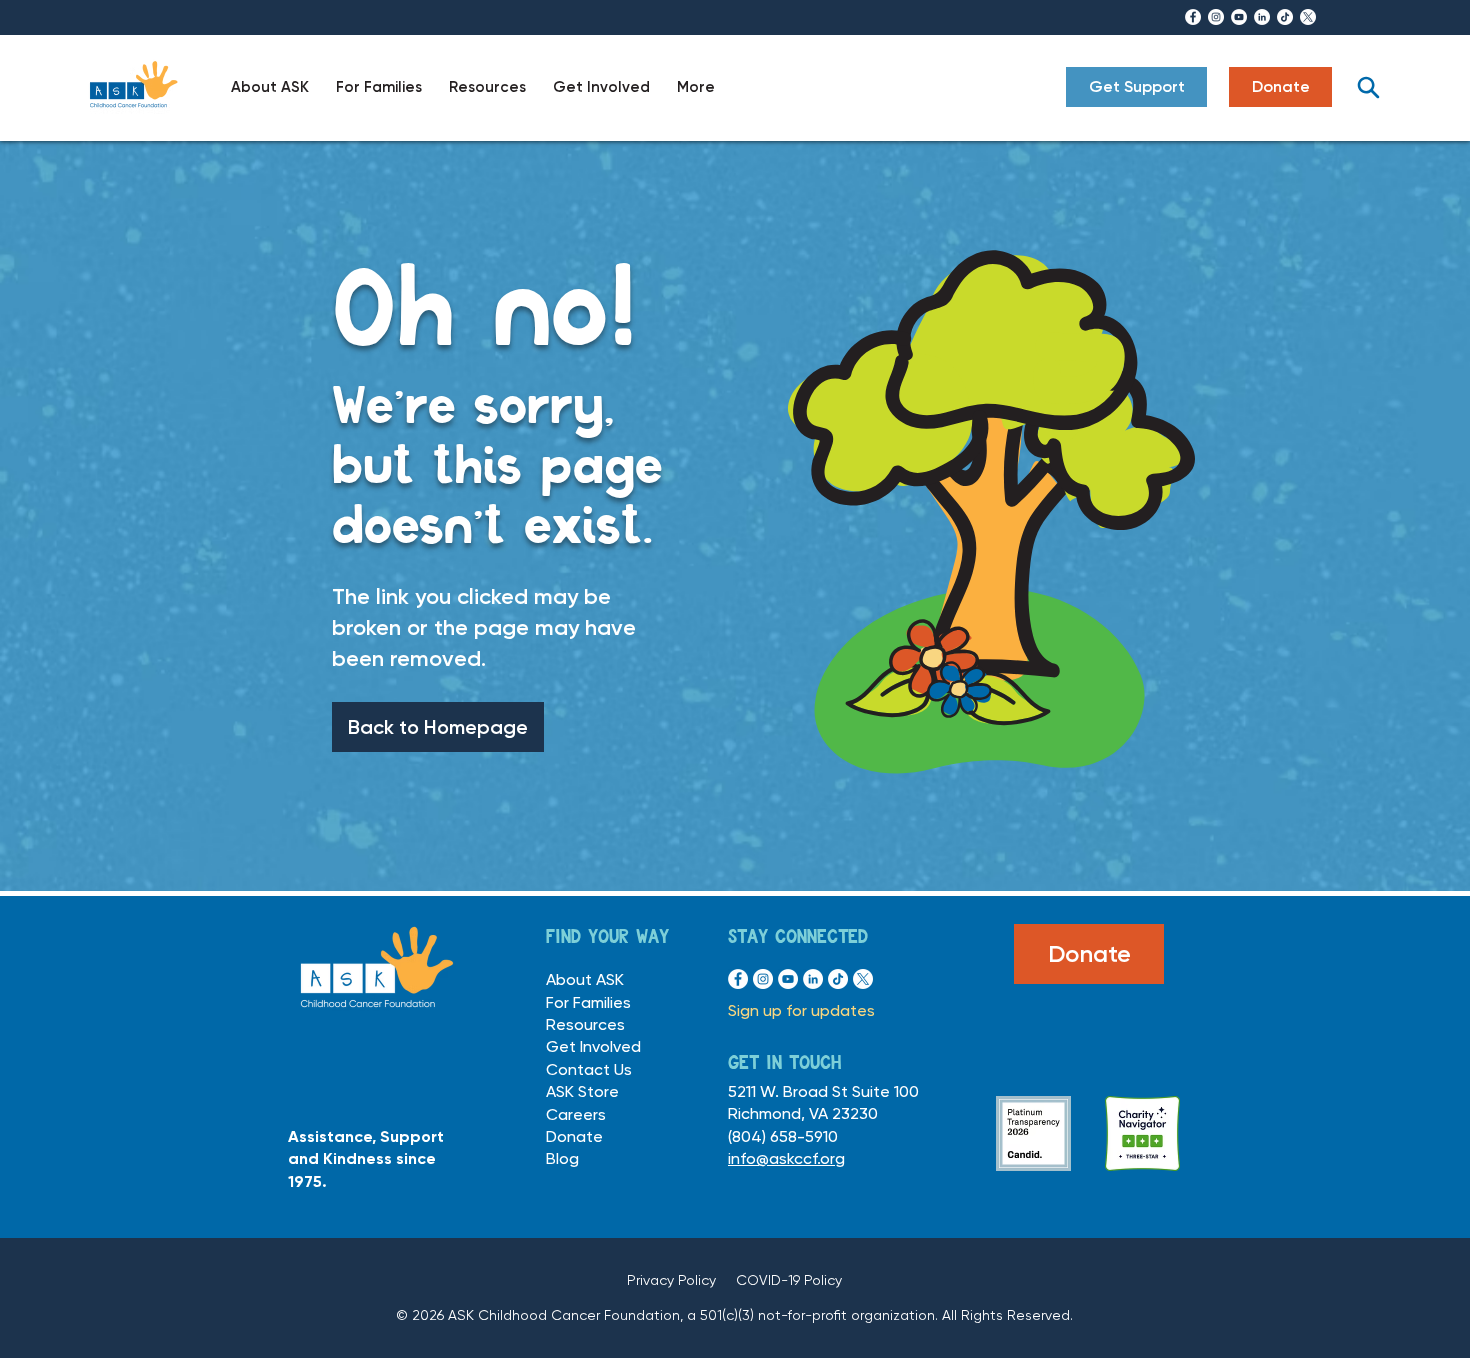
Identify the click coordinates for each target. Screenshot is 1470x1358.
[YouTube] (1239, 17)
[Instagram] (1216, 17)
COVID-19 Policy (789, 1280)
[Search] (1368, 87)
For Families (588, 1002)
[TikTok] (1285, 17)
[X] (1308, 17)
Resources (585, 1024)
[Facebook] (1193, 17)
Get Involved (593, 1046)
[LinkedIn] (1262, 17)
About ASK (585, 979)
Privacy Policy (671, 1280)
